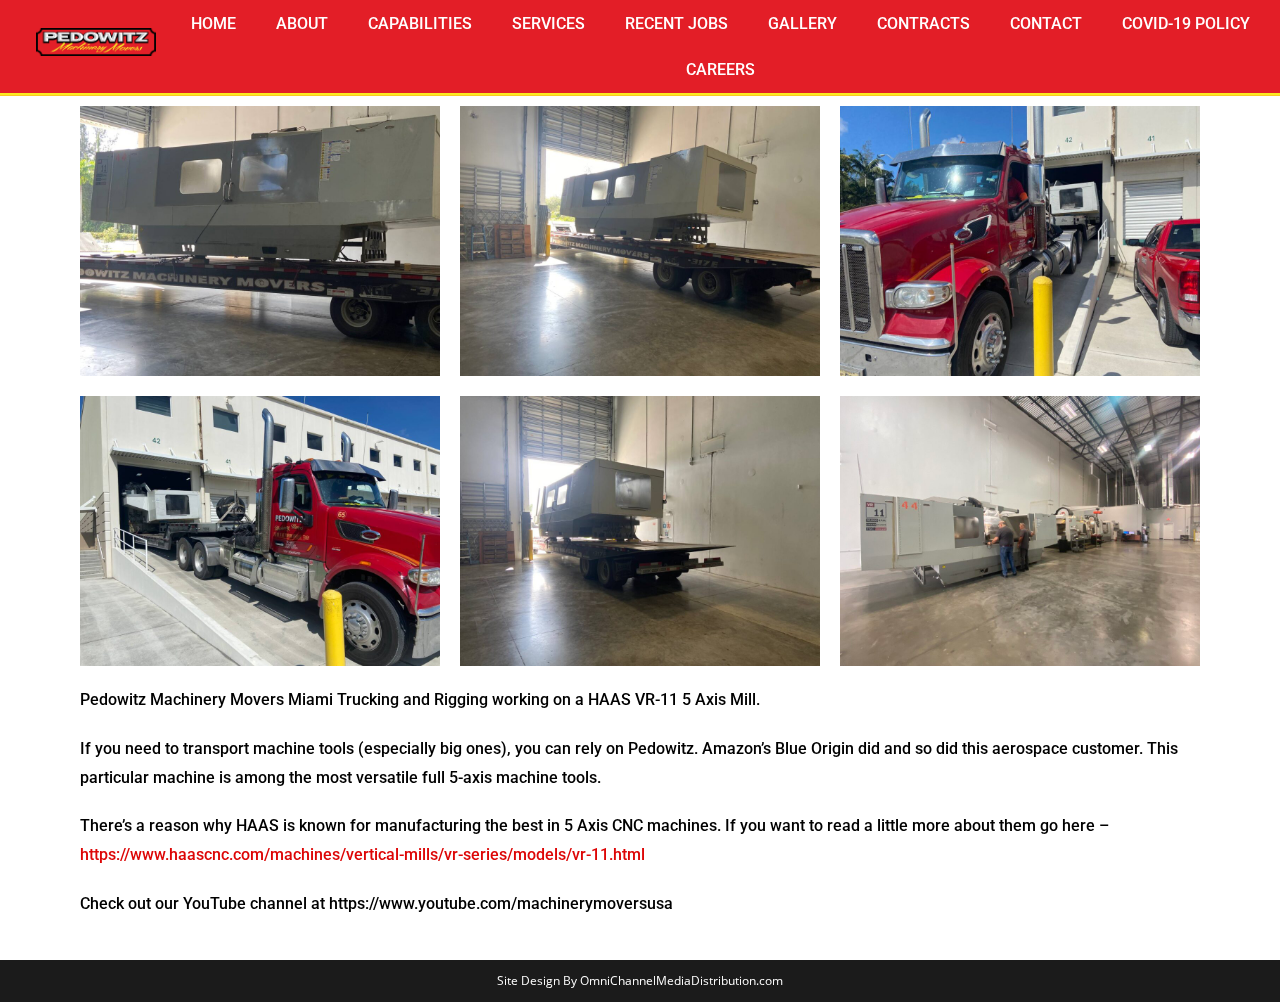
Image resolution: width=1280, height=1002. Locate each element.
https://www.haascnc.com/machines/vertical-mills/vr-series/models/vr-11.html (362, 854)
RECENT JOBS (676, 23)
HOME (213, 23)
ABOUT (302, 23)
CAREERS (720, 69)
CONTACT (1046, 23)
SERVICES (548, 23)
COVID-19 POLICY (1186, 23)
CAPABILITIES (420, 23)
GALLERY (802, 23)
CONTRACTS (923, 23)
